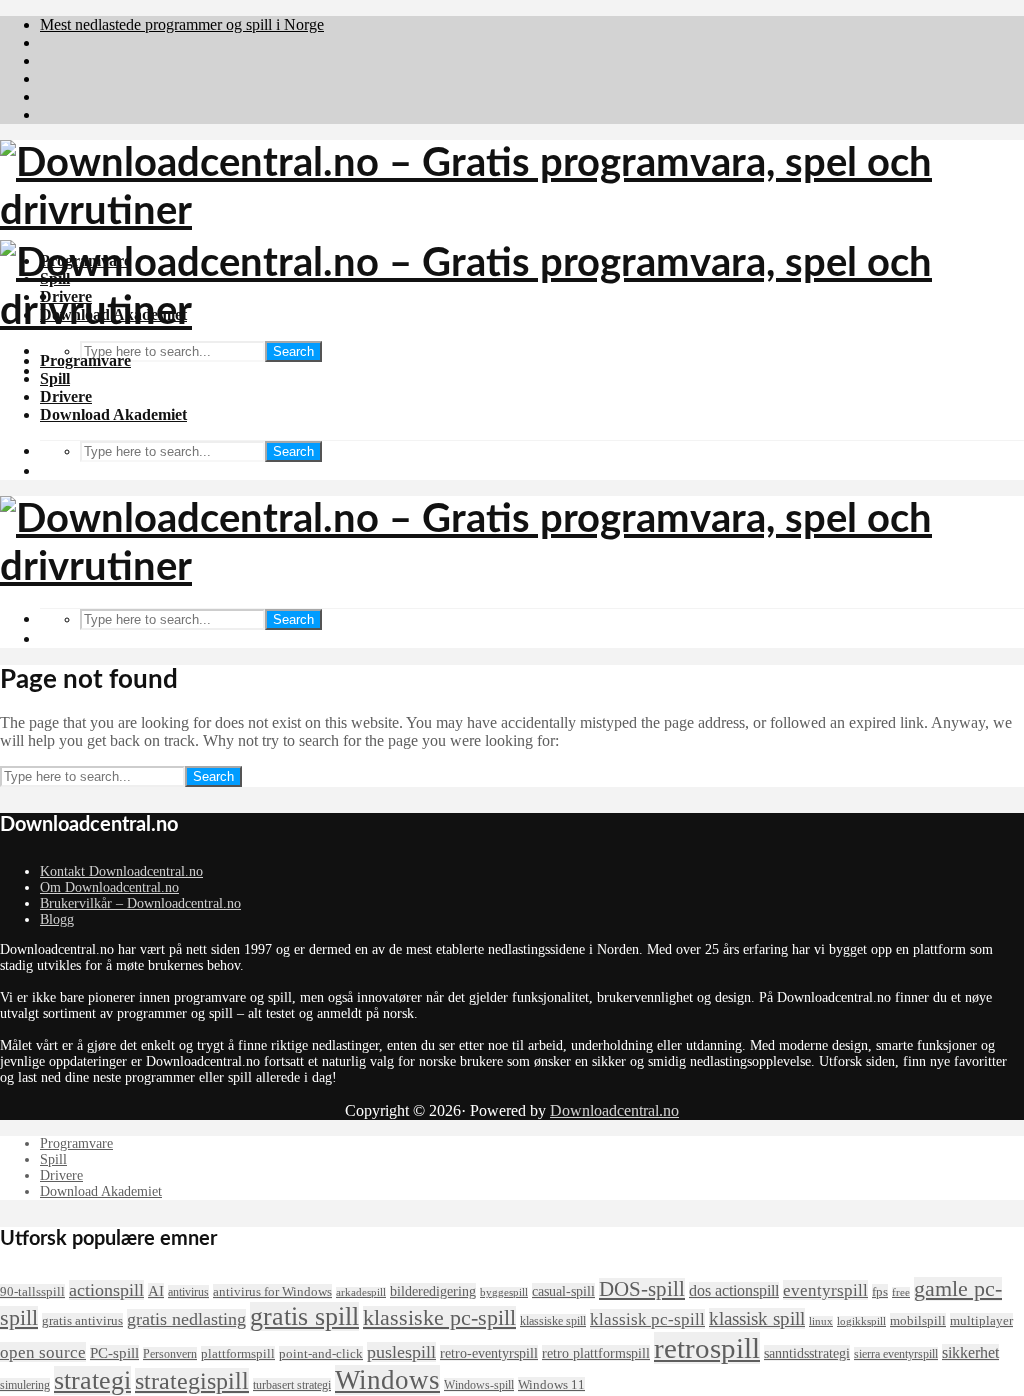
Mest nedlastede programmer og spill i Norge (182, 24)
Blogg (57, 919)
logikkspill (861, 1321)
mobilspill (918, 1320)
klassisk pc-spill (647, 1319)
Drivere (66, 396)
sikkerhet (970, 1352)
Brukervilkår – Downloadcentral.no (140, 903)
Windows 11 (551, 1384)
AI (156, 1291)
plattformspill (238, 1353)
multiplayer (981, 1320)
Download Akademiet (113, 414)
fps (880, 1291)
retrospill (707, 1348)
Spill (55, 378)
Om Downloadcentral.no (109, 887)
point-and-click (321, 1353)
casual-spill (563, 1291)
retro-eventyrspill (489, 1353)
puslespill (401, 1352)
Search (293, 351)
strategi (92, 1380)
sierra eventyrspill (896, 1354)
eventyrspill (825, 1290)
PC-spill (114, 1353)
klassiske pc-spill (439, 1318)
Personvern (170, 1354)
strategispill (192, 1381)
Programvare (85, 360)
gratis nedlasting (186, 1319)
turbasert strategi (292, 1385)
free (901, 1292)
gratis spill (304, 1316)
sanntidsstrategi (807, 1353)
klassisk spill (757, 1318)
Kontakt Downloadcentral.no (121, 871)
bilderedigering (433, 1291)
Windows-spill (479, 1385)
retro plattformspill (596, 1353)
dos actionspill (734, 1290)
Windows (387, 1380)
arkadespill (361, 1292)
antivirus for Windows (272, 1291)
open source (43, 1352)
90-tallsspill (32, 1291)
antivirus (188, 1292)
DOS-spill (642, 1289)
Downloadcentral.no (614, 1110)
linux (821, 1321)
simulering (25, 1385)
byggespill (504, 1292)
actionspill (106, 1290)
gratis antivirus (82, 1320)
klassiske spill (553, 1321)
